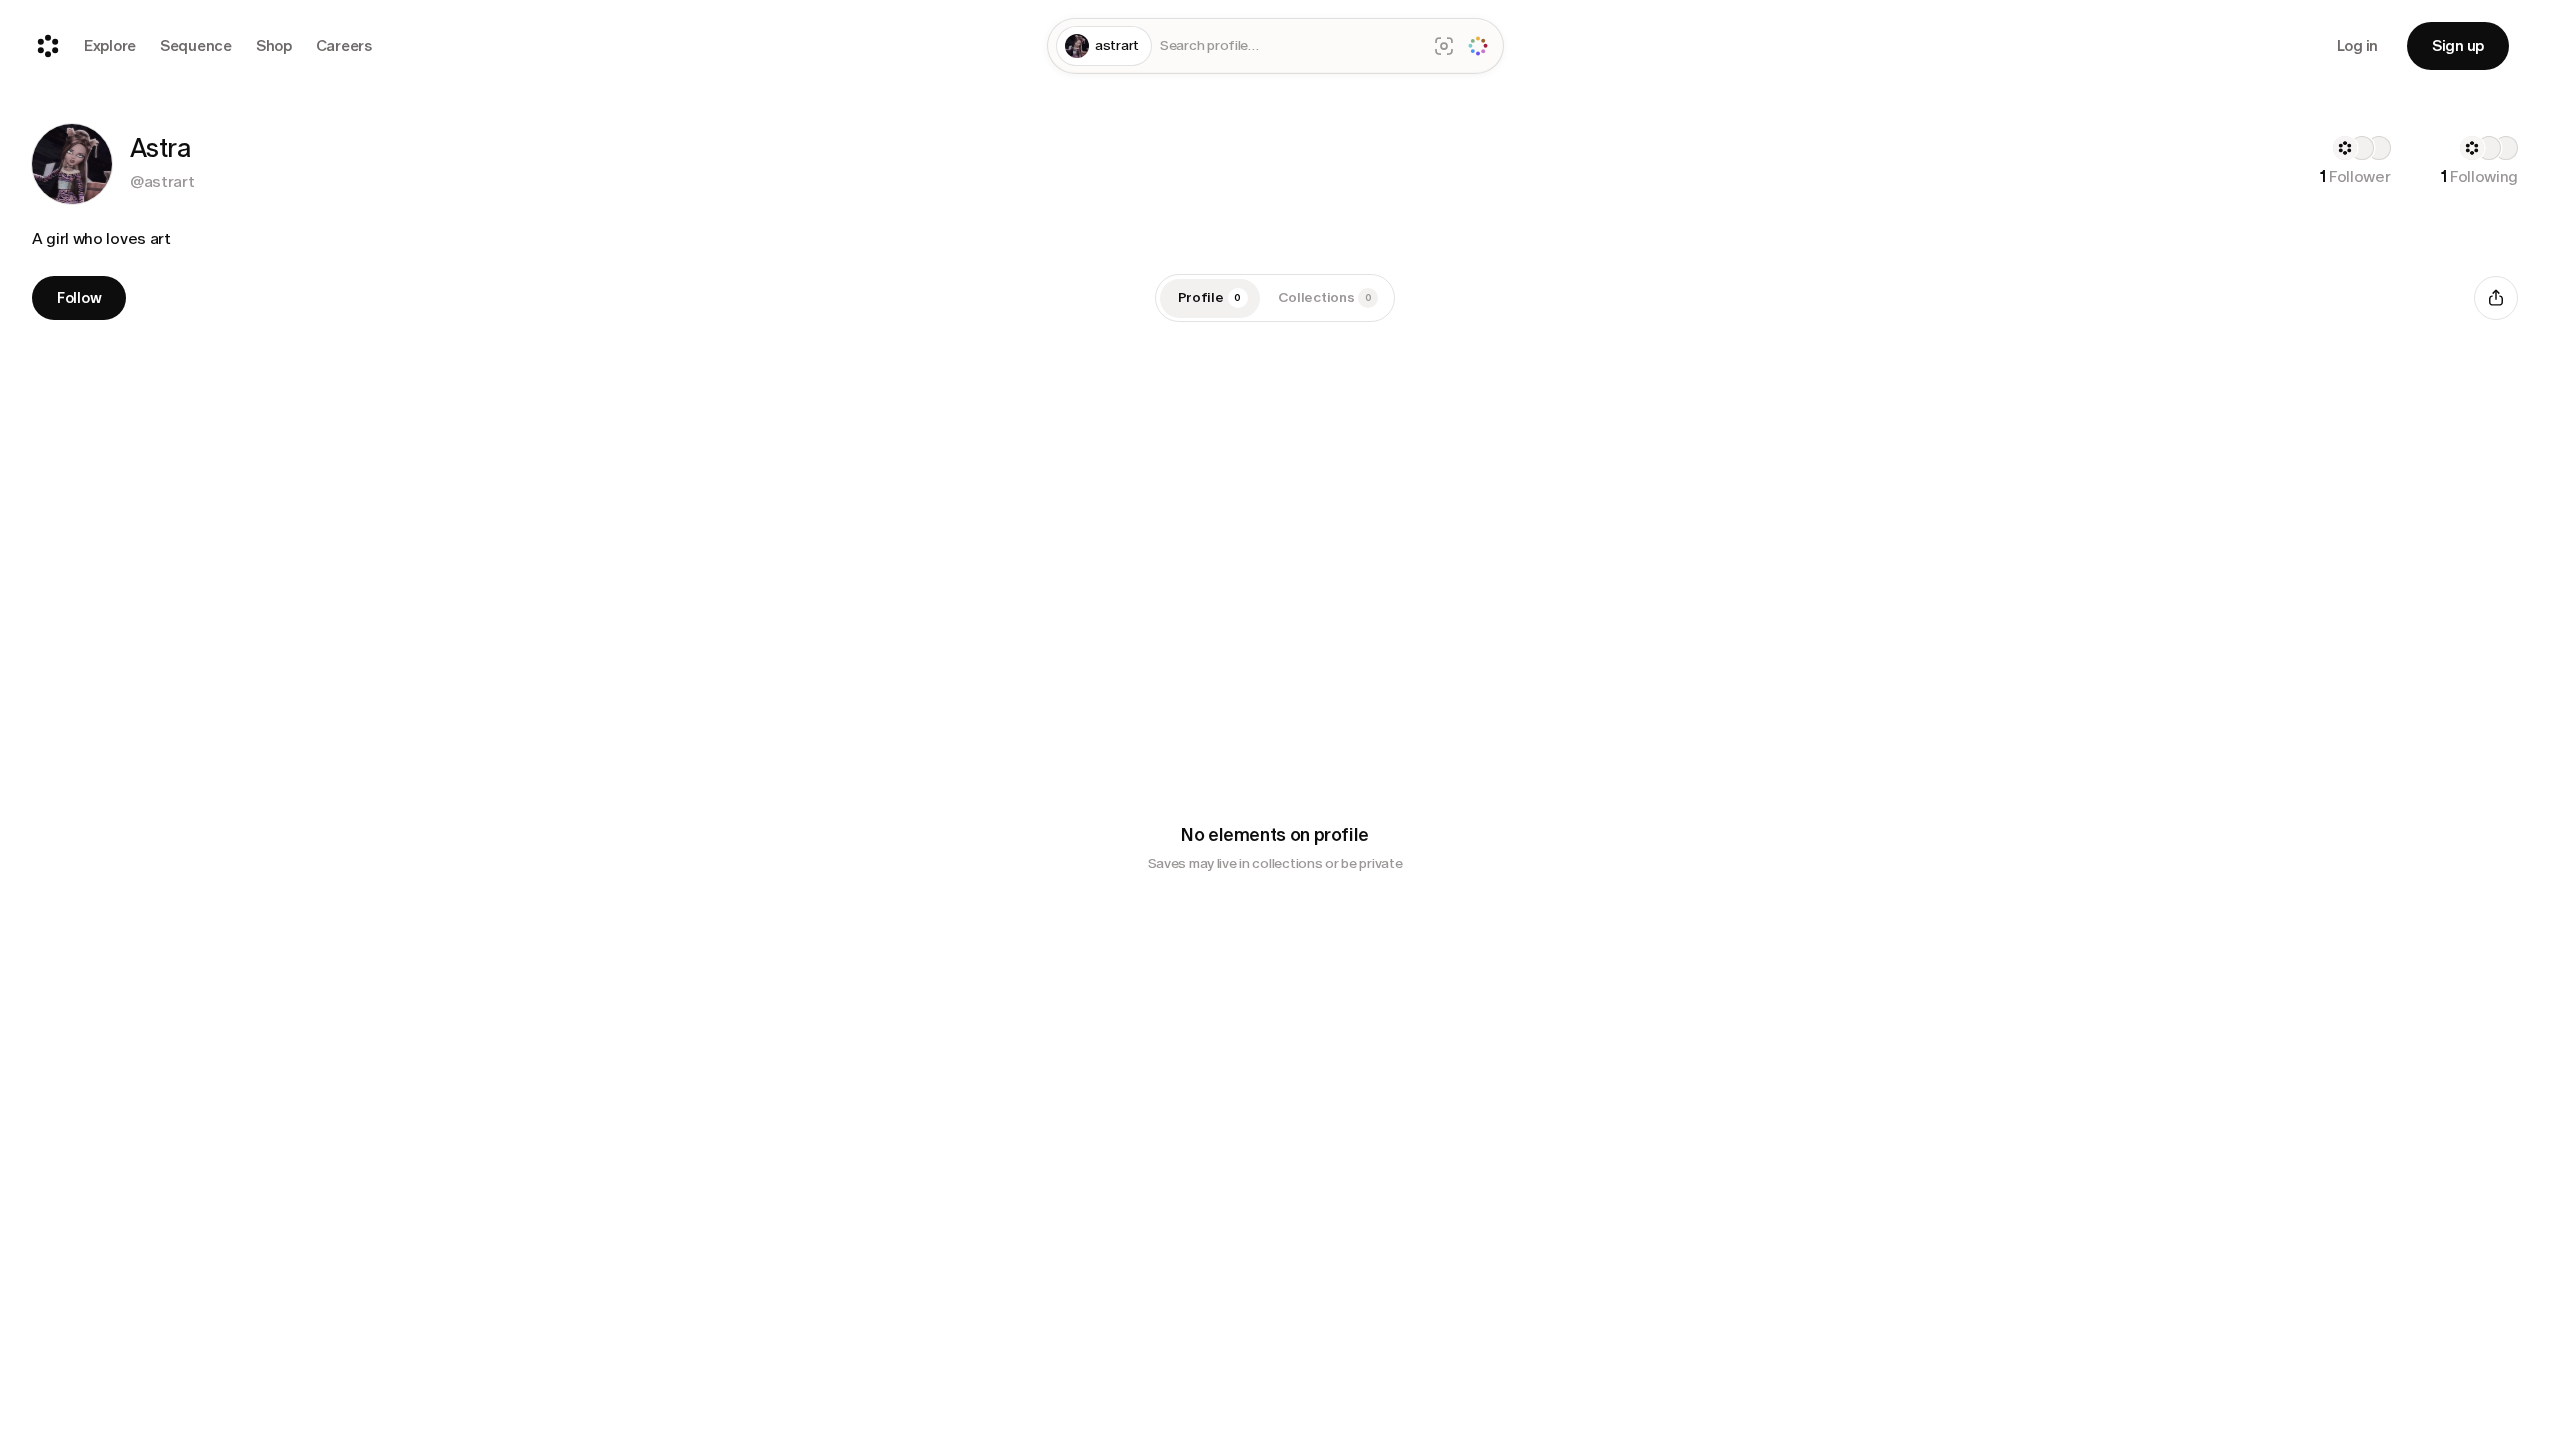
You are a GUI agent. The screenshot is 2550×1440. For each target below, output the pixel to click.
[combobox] (1289, 46)
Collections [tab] (1325, 297)
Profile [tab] (1210, 297)
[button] (72, 164)
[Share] (2496, 298)
